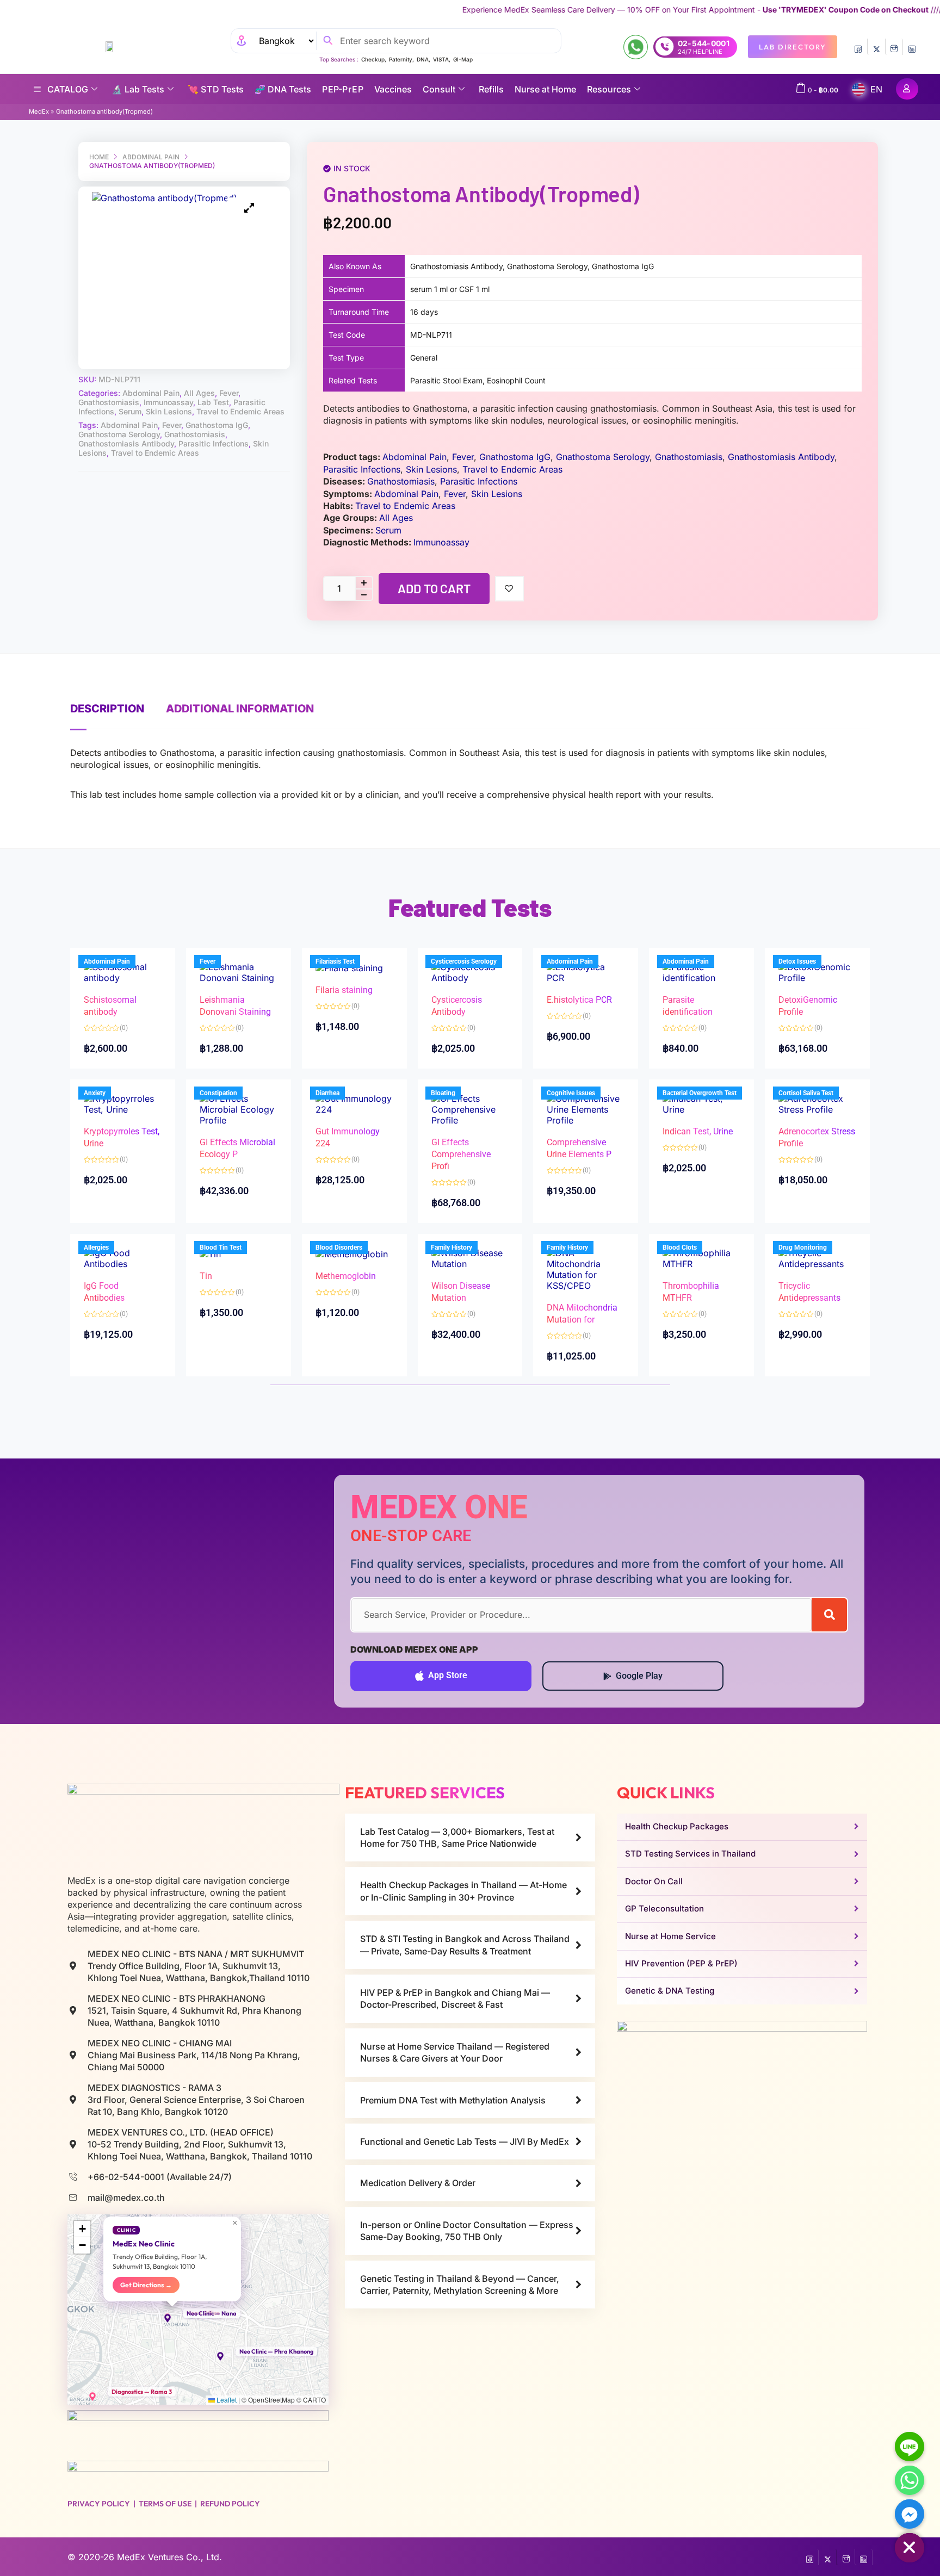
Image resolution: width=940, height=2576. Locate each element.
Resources (609, 89)
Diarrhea (327, 1093)
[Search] (829, 1615)
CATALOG (68, 89)
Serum (130, 411)
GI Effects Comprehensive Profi (461, 1154)
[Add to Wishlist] (509, 589)
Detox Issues (797, 961)
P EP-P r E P (343, 89)
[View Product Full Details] (123, 972)
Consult (439, 89)
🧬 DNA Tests (283, 89)
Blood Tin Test (221, 1247)
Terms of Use (165, 2504)
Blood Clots (680, 1247)
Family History (452, 1247)
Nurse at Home (545, 89)
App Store (448, 1675)
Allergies (96, 1247)
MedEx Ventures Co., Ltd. (169, 2557)
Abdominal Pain (151, 157)
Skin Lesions (169, 411)
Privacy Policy (99, 2504)
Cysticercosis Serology (464, 961)
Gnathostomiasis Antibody (126, 443)
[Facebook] (858, 47)
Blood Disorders (339, 1247)
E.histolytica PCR (579, 1000)
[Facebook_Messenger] (910, 2514)
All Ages (199, 393)
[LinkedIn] (912, 47)
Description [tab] (107, 709)
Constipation (218, 1093)
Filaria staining (344, 990)
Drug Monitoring (803, 1247)
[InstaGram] (894, 47)
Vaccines (393, 89)
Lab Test (213, 402)
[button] (172, 2318)
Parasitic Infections (214, 443)
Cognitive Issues (571, 1093)
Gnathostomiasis (109, 402)
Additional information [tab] (240, 709)
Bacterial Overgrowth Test (700, 1093)
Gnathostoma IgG (217, 425)
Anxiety (95, 1093)
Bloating (443, 1093)
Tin (206, 1276)
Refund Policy (230, 2504)
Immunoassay (168, 402)
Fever (229, 393)
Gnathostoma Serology (119, 434)
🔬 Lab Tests (138, 89)
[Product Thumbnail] (249, 208)
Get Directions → (146, 2285)
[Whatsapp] (910, 2480)
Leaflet (226, 2400)
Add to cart (434, 588)
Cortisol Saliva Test (806, 1093)
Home (99, 157)
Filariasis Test (335, 961)
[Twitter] (876, 47)
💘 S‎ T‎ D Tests (216, 89)
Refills (491, 89)
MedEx (39, 111)
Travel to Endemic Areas (240, 411)
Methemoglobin (346, 1276)
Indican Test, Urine (698, 1131)
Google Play (639, 1676)
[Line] (910, 2447)
